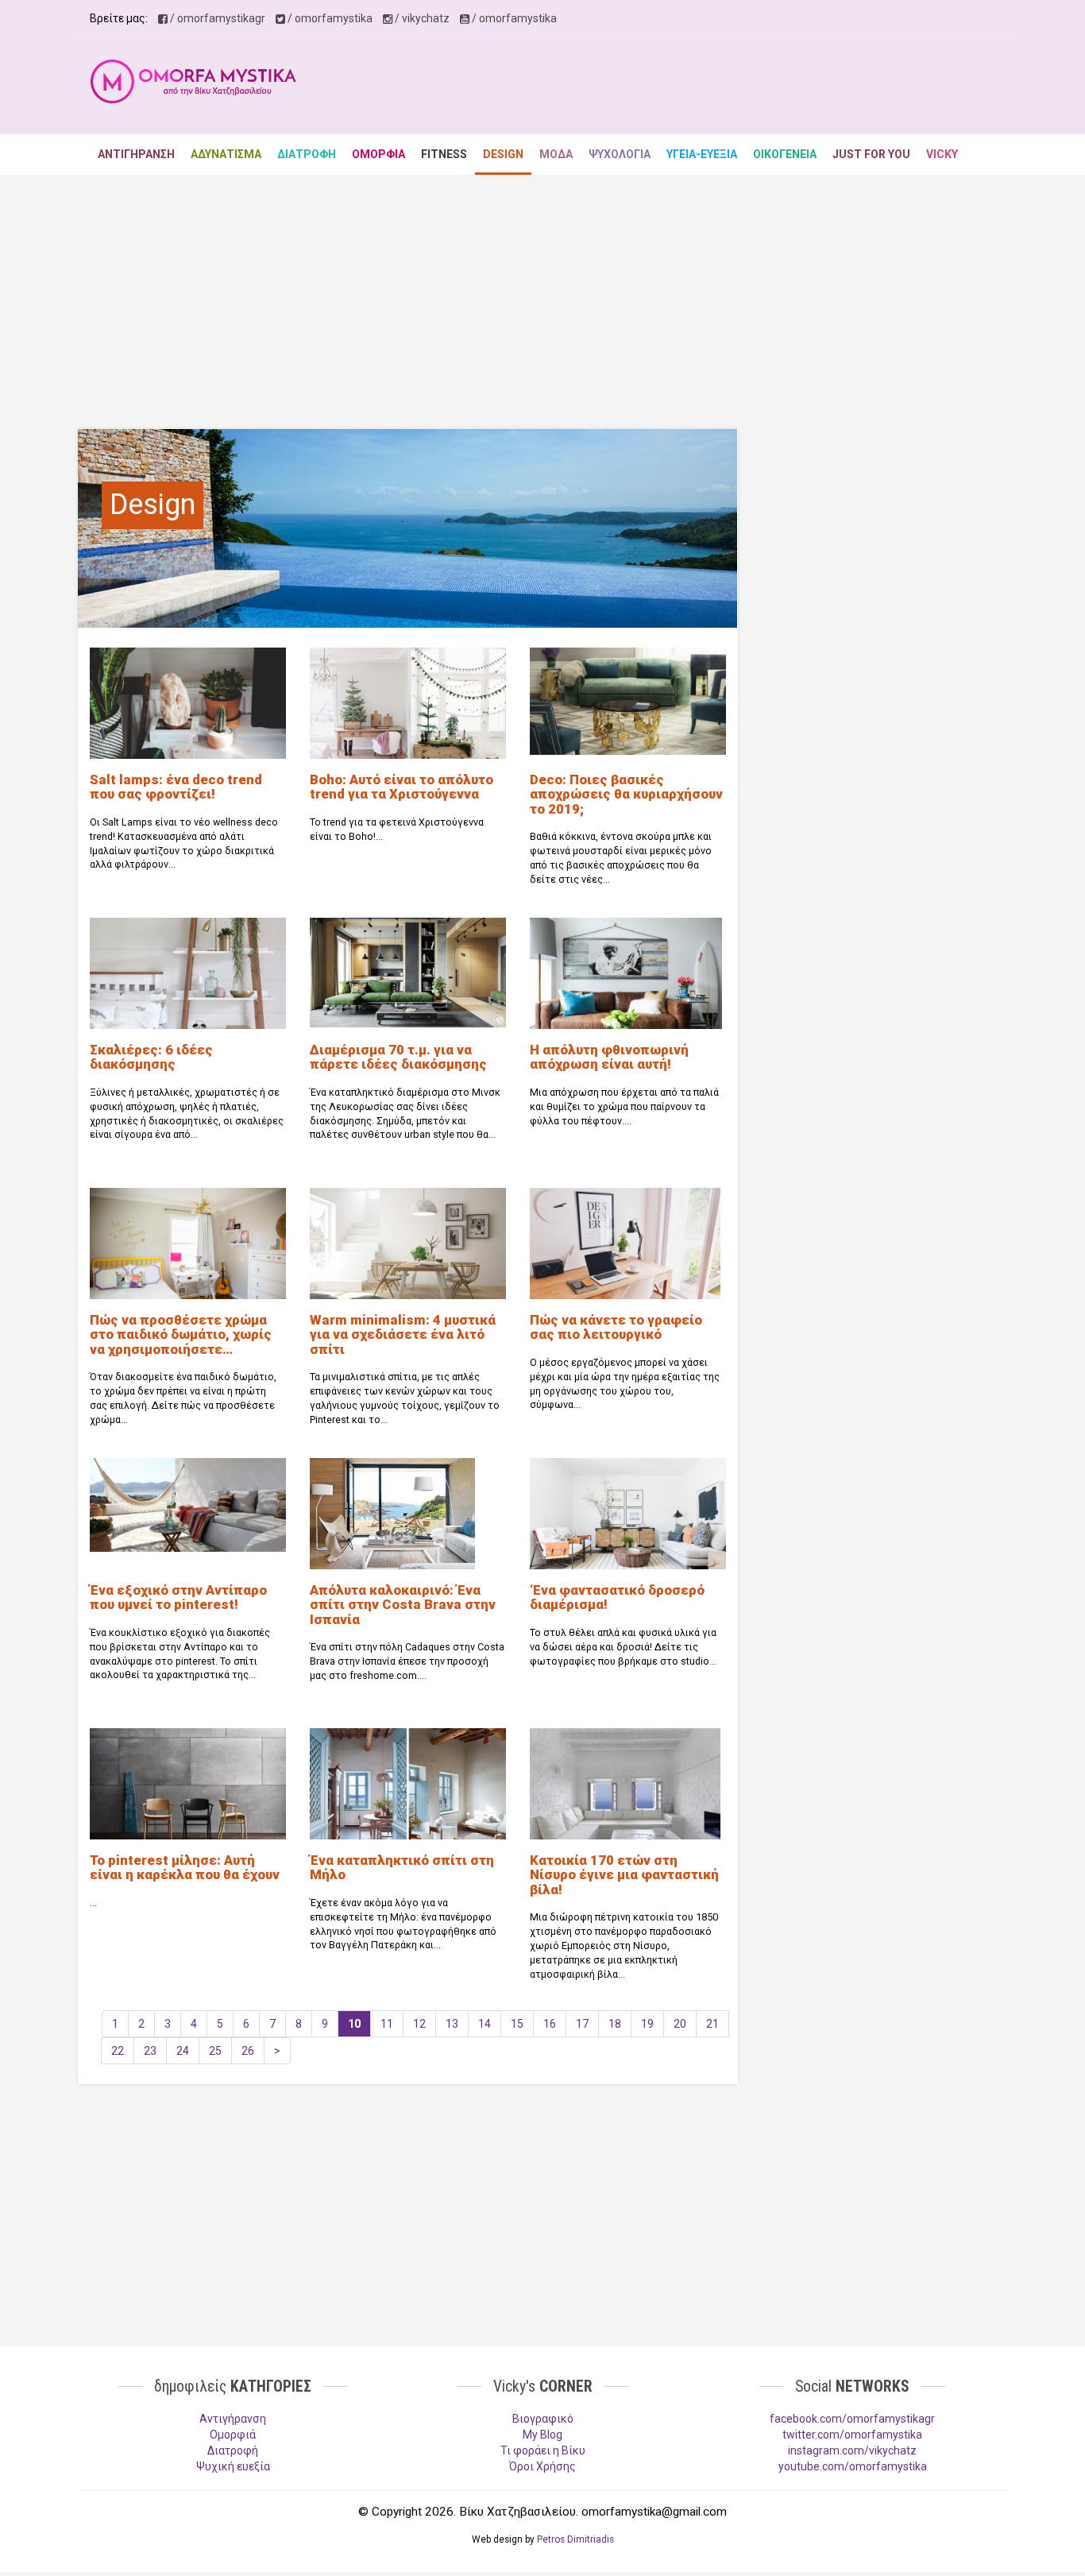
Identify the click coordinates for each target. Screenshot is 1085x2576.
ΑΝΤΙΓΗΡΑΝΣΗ (136, 154)
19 (647, 2024)
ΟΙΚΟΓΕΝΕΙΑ (785, 154)
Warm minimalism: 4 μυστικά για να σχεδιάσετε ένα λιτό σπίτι (403, 1334)
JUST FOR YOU (871, 154)
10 (354, 2024)
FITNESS (444, 154)
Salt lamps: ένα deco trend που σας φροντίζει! (176, 787)
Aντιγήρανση (233, 2419)
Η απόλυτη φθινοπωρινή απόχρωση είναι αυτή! (609, 1057)
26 (248, 2051)
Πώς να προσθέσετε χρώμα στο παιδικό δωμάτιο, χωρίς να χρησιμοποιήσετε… (181, 1334)
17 (582, 2024)
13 (452, 2024)
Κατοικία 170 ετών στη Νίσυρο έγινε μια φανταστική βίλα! (624, 1875)
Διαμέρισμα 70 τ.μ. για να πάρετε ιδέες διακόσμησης (398, 1057)
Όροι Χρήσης (542, 2466)
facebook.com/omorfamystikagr (852, 2419)
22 (118, 2051)
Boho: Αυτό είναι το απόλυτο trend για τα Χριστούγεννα (402, 787)
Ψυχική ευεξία (233, 2466)
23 (150, 2051)
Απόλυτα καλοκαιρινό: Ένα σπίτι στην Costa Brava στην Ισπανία (403, 1605)
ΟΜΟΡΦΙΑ (378, 154)
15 (517, 2024)
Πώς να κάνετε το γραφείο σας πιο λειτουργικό (616, 1327)
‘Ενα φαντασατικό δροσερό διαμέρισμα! (617, 1597)
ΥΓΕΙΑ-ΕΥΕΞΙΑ (702, 154)
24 (183, 2051)
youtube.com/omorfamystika (853, 2466)
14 (485, 2024)
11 (387, 2024)
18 (615, 2024)
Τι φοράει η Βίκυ (543, 2450)
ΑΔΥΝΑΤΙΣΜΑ (226, 154)
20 (680, 2024)
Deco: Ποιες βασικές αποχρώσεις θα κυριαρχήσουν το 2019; (626, 794)
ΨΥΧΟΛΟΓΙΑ (620, 154)
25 (215, 2051)
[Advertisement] (706, 87)
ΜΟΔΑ (556, 154)
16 (550, 2024)
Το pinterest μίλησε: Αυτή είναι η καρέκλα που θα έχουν (185, 1867)
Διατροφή (233, 2450)
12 (419, 2024)
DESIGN (503, 154)
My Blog (542, 2435)
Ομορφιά (233, 2435)
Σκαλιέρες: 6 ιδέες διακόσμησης (151, 1057)
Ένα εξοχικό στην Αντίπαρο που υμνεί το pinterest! (178, 1597)
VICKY (942, 154)
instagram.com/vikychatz (852, 2450)
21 (712, 2024)
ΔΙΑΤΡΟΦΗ (307, 154)
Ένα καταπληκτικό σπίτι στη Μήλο (402, 1867)
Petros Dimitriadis (575, 2539)
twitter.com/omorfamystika (852, 2435)
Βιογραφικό (543, 2419)
